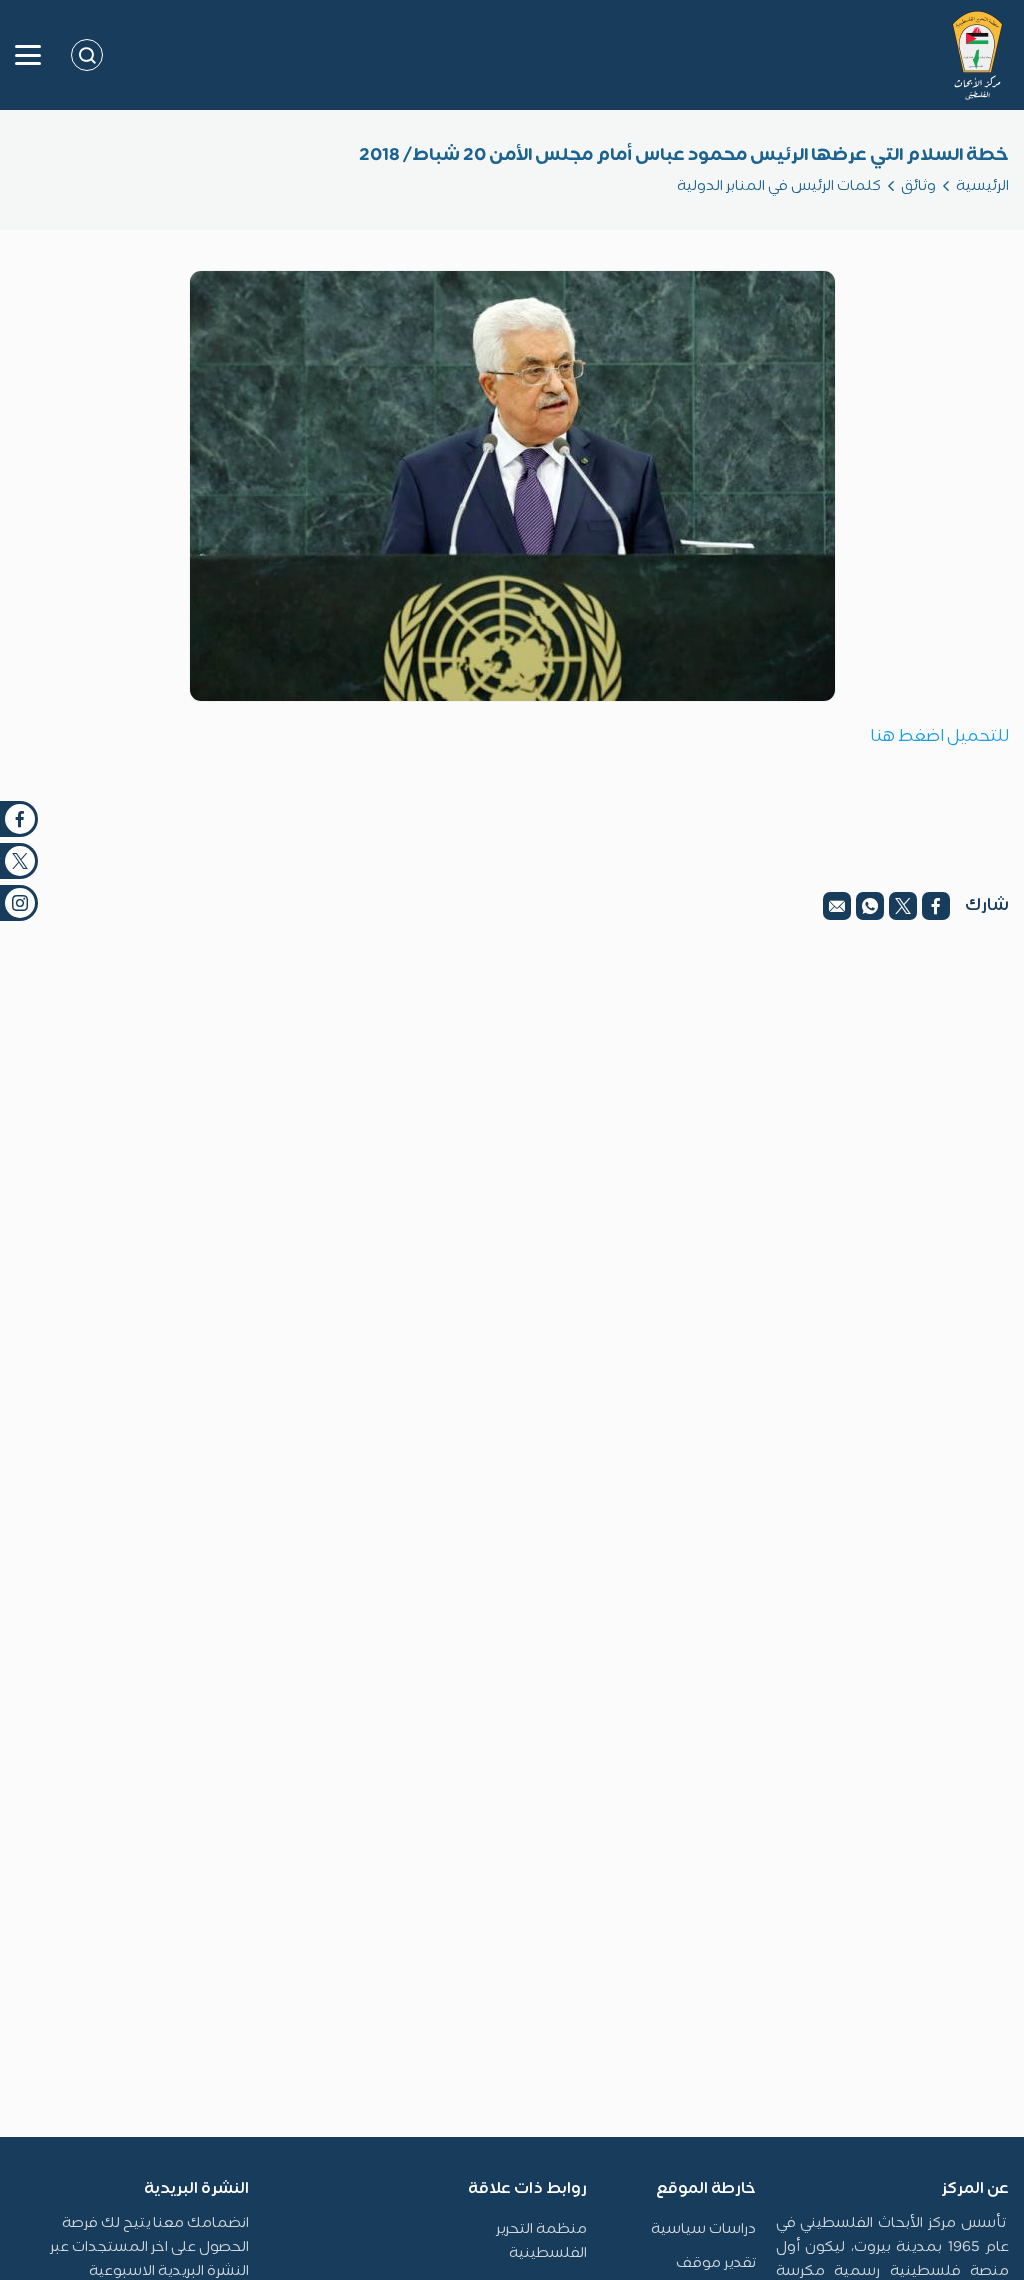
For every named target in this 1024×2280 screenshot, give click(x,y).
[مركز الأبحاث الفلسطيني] (977, 55)
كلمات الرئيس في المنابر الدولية (779, 186)
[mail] (837, 906)
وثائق (918, 186)
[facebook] (936, 906)
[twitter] (903, 906)
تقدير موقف (716, 2263)
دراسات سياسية (703, 2229)
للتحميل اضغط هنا (940, 737)
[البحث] (87, 55)
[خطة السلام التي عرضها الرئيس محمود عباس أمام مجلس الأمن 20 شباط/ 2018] (512, 486)
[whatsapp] (870, 906)
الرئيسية (982, 186)
